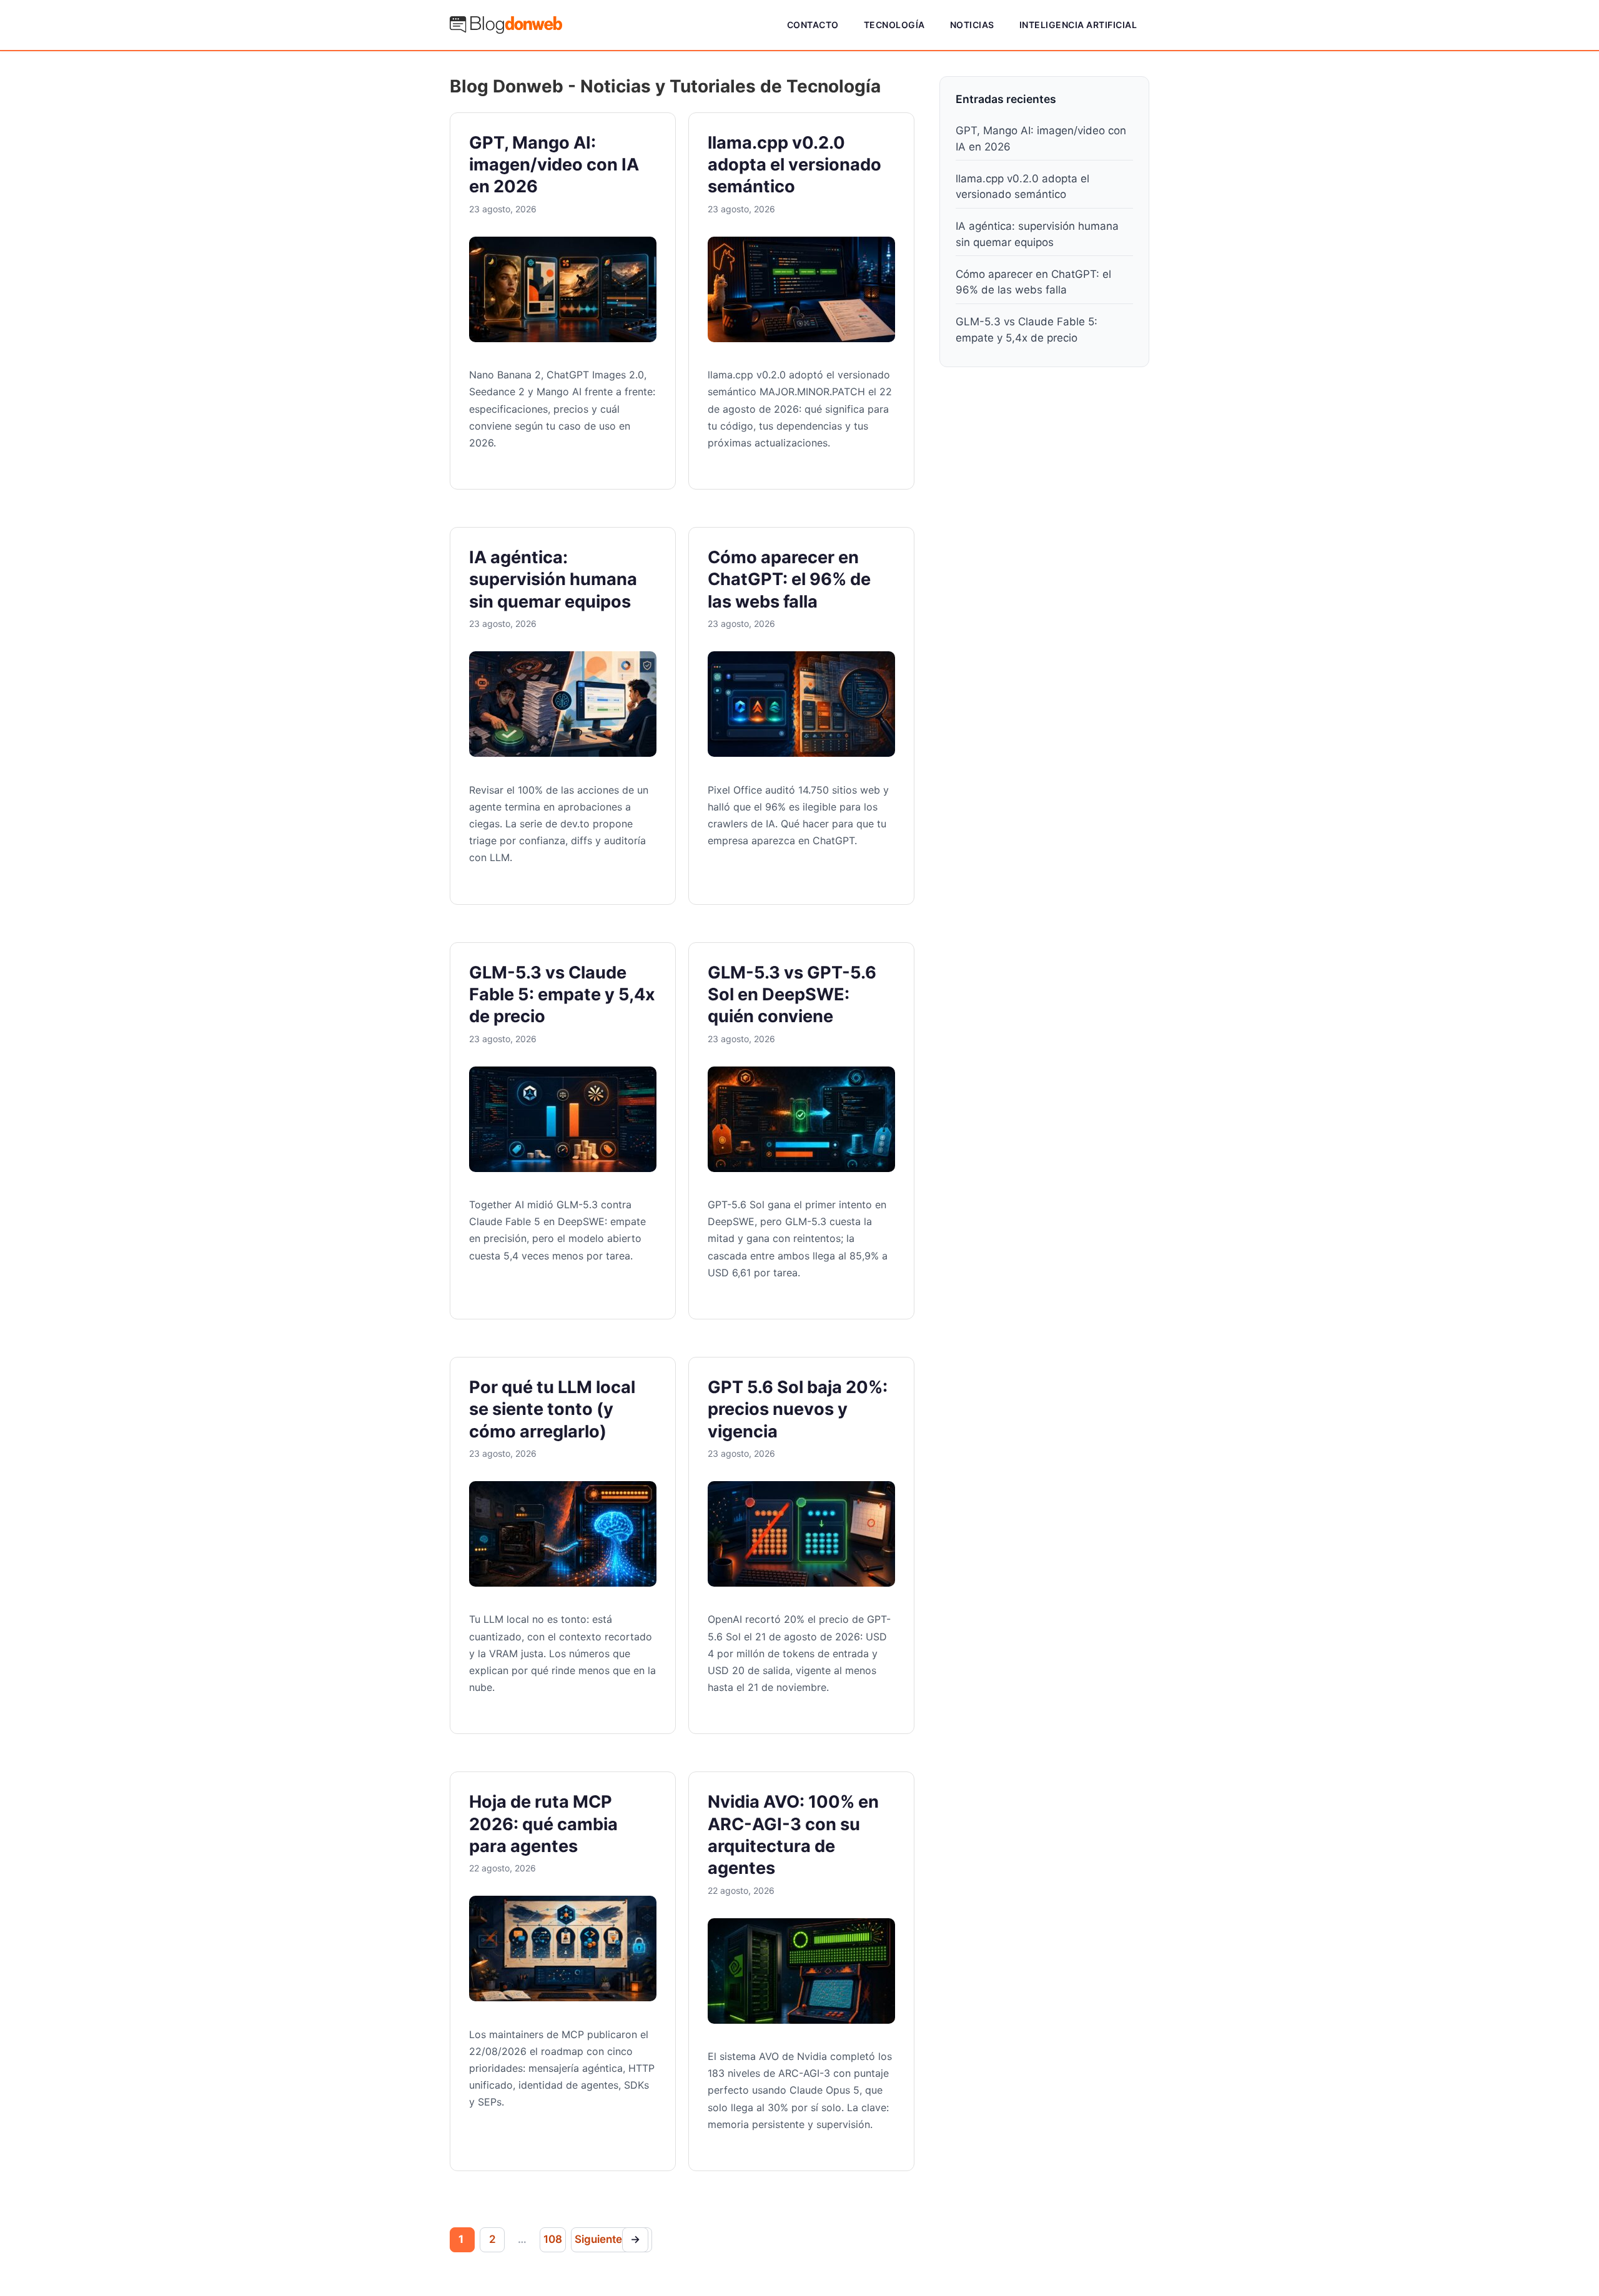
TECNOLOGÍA (894, 25)
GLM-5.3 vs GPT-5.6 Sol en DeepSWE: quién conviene (792, 995)
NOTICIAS (972, 25)
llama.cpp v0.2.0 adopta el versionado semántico (795, 165)
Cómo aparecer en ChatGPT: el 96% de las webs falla (789, 579)
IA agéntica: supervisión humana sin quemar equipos (553, 579)
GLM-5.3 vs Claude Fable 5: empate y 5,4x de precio (562, 995)
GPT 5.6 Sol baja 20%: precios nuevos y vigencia (798, 1409)
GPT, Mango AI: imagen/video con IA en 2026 (554, 165)
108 (553, 2239)
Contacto (813, 25)
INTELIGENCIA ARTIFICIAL (1078, 25)
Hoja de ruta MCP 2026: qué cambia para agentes (543, 1824)
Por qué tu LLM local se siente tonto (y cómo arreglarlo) (552, 1409)
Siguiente (607, 2239)
